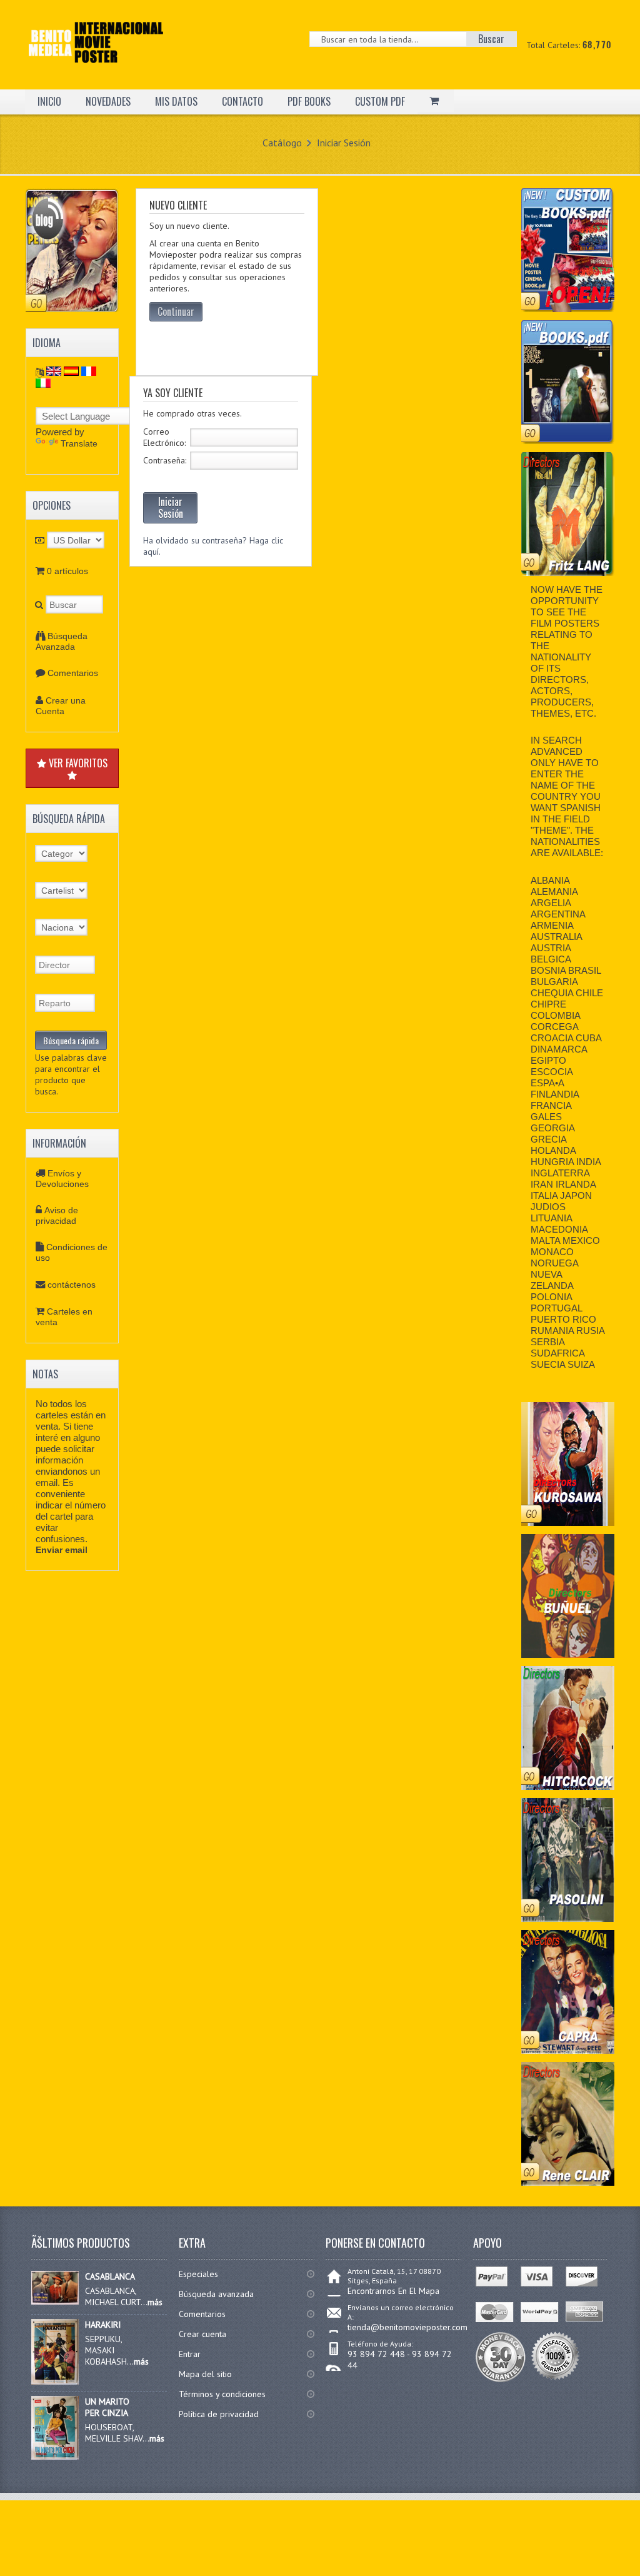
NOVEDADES (108, 101)
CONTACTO (242, 101)
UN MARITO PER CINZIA (107, 2407)
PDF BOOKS (309, 101)
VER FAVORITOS (77, 763)
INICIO (49, 101)
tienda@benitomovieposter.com (407, 2327)
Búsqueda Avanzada (62, 641)
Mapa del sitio (205, 2374)
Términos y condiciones (222, 2394)
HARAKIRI (103, 2325)
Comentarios (73, 673)
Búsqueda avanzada (216, 2294)
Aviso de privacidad (57, 1215)
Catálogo (282, 143)
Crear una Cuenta (61, 706)
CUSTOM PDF (380, 101)
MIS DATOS (176, 101)
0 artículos (67, 571)
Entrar (190, 2354)
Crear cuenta (202, 2334)
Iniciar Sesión (344, 143)
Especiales (198, 2274)
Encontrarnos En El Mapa (393, 2291)
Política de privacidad (219, 2414)
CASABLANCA (110, 2276)
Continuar (176, 311)
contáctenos (72, 1285)
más (155, 2302)
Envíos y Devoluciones (62, 1179)
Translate (79, 443)
